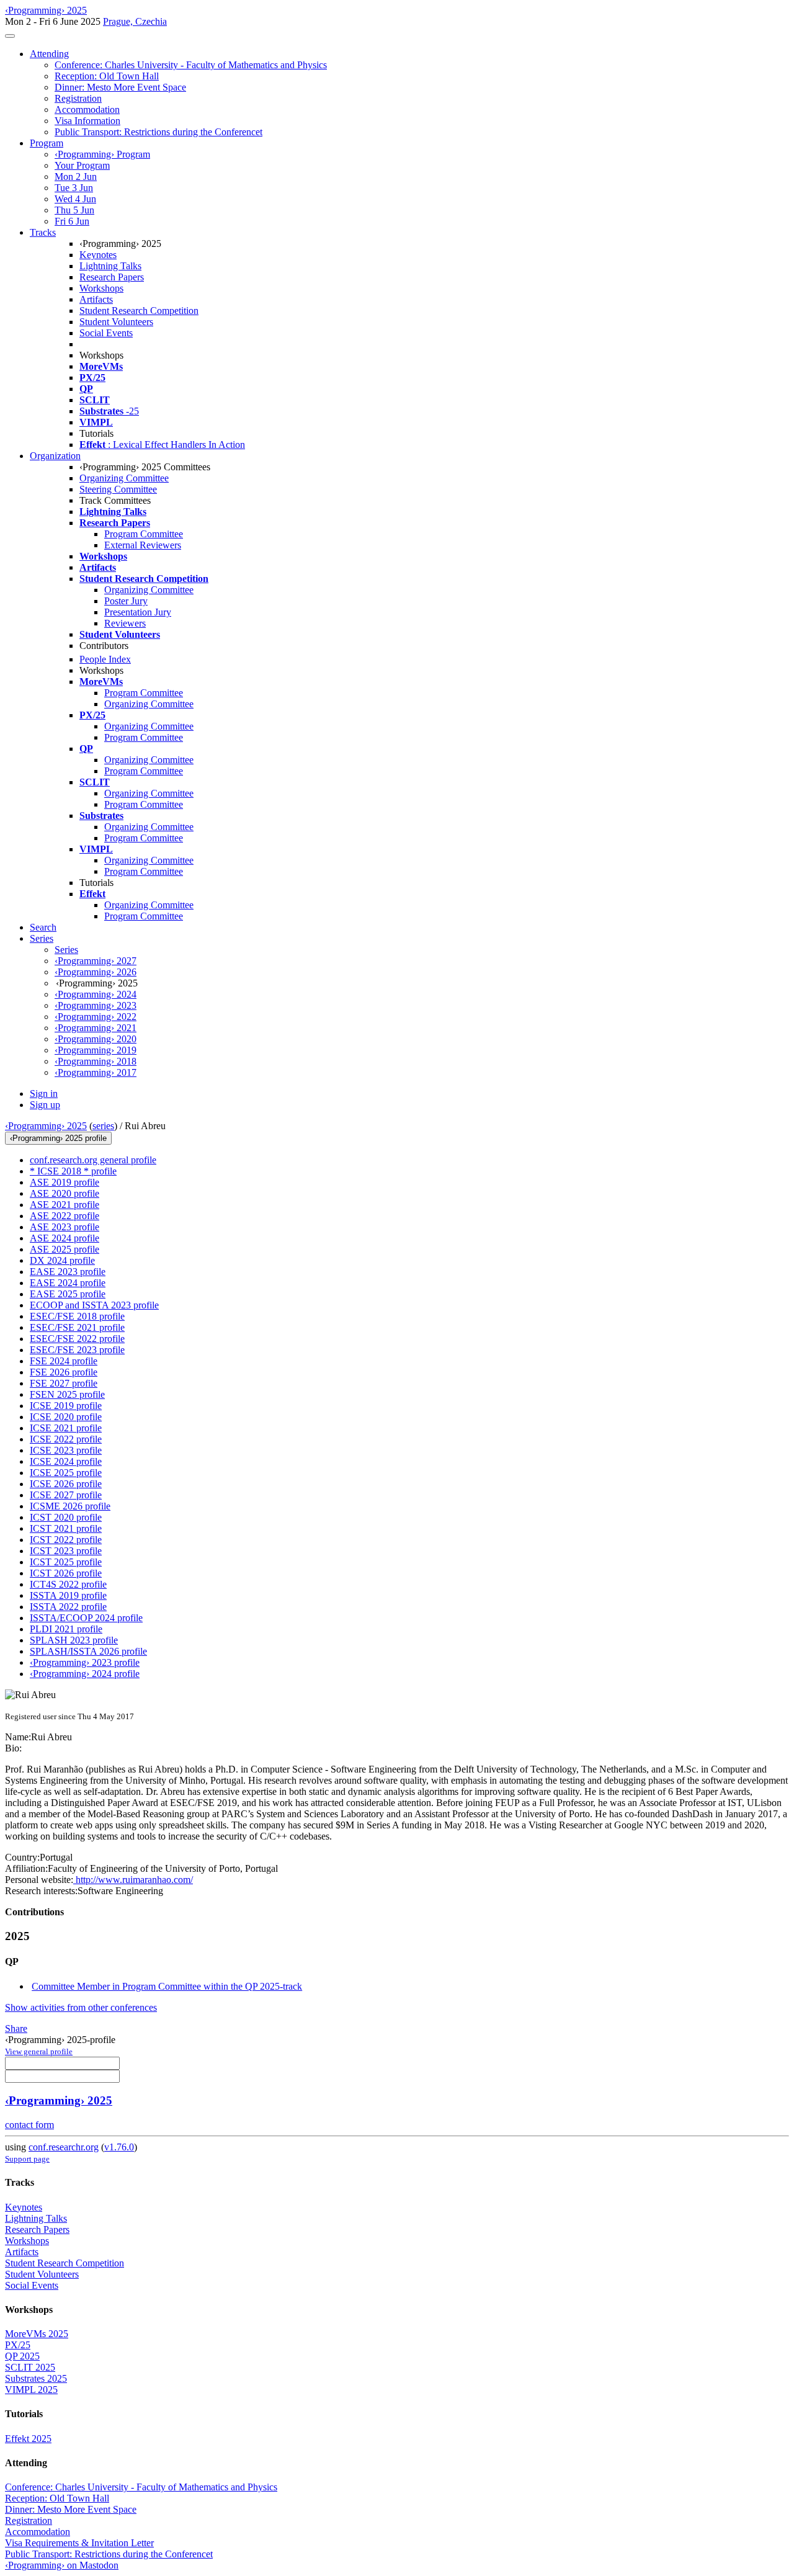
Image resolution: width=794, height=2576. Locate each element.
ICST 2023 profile (66, 1551)
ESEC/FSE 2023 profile (77, 1350)
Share (16, 2028)
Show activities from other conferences (81, 2007)
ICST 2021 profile (66, 1528)
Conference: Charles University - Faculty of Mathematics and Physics (191, 65)
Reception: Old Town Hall (107, 76)
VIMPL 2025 (31, 2390)
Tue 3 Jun (74, 188)
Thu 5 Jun (74, 210)
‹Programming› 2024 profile (85, 1674)
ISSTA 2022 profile (68, 1607)
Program (47, 143)
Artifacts (96, 299)
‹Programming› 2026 (96, 972)
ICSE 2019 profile (66, 1406)
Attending (49, 54)
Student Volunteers (116, 322)
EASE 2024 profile (68, 1283)
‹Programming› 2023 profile (85, 1662)
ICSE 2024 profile (66, 1461)
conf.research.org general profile (93, 1160)
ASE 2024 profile (65, 1238)
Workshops (101, 288)
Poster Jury (126, 601)
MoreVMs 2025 (37, 2334)
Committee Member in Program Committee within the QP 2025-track (167, 1986)
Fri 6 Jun (72, 221)
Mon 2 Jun (76, 177)
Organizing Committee (124, 478)
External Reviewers (143, 545)
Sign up (45, 1105)
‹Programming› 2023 (96, 1005)
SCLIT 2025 (30, 2367)
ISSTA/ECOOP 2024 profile (86, 1618)
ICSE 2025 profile (66, 1473)
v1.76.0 (119, 2147)
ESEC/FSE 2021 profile (77, 1327)
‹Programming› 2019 (96, 1050)
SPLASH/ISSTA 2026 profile (88, 1651)
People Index (105, 659)
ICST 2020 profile (66, 1517)
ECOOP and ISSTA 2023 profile (94, 1305)
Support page (27, 2159)
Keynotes (98, 255)
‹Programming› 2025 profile (58, 1138)
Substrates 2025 (36, 2378)
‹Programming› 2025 (46, 1126)
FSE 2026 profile (64, 1372)
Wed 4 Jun (75, 199)
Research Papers (112, 277)
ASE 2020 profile (65, 1193)
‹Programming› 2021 (96, 1028)
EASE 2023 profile (68, 1272)
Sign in (44, 1093)
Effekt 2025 (28, 2439)
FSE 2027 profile (64, 1383)
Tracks (43, 232)
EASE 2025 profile (68, 1294)
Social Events (106, 333)
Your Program (82, 165)
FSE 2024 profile (64, 1361)
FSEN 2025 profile (67, 1394)
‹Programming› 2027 (96, 961)
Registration (78, 98)
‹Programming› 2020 (96, 1039)
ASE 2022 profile (65, 1216)
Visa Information (87, 121)
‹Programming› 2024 (96, 994)
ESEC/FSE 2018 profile (77, 1316)
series (103, 1126)
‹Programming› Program (102, 154)
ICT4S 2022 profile (68, 1584)
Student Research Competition (139, 311)
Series (66, 950)
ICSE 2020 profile (66, 1417)
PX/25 (18, 2345)
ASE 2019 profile (65, 1182)
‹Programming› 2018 (96, 1061)
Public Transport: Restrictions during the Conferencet (158, 132)
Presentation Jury (138, 612)
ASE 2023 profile (65, 1227)
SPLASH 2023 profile (74, 1640)
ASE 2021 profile (65, 1205)
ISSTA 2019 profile (68, 1595)
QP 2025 (22, 2356)
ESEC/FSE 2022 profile (77, 1339)
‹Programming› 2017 (96, 1072)
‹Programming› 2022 (96, 1017)
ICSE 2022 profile (66, 1439)
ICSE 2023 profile (66, 1450)
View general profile (39, 2051)
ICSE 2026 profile (66, 1484)
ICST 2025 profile (66, 1562)
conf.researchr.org (64, 2147)
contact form (29, 2125)
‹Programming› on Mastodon (62, 2565)
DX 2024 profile (62, 1260)
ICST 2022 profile (66, 1540)
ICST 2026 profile (66, 1573)
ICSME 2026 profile (70, 1506)
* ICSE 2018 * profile (73, 1171)
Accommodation (87, 110)
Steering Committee (118, 489)
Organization (55, 456)
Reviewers (125, 623)
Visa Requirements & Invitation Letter (79, 2543)
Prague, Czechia (135, 21)
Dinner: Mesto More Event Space (120, 87)
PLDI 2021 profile (66, 1629)
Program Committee (144, 534)
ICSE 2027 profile (66, 1495)
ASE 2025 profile (65, 1249)
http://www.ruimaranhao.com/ (133, 1880)
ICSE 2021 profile (66, 1428)
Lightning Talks (110, 266)
